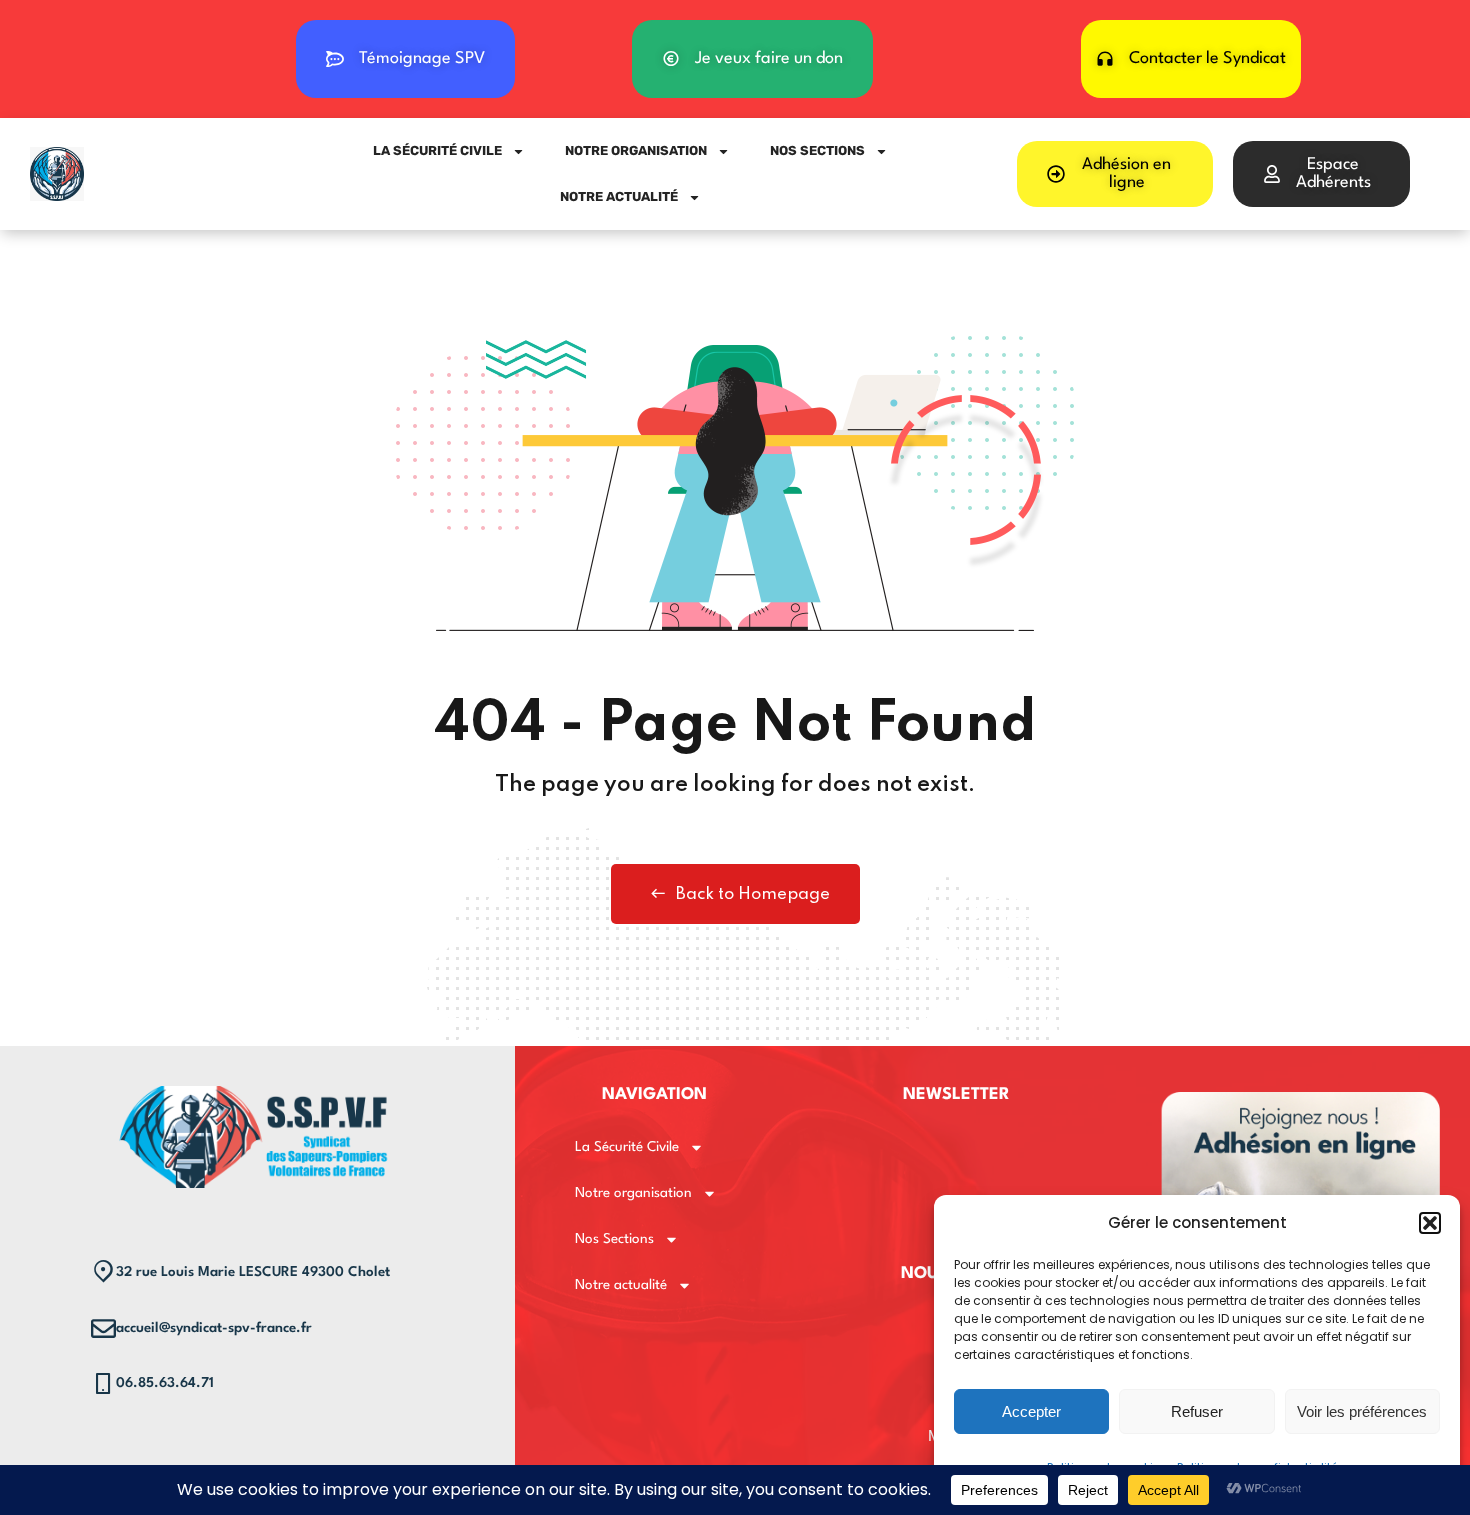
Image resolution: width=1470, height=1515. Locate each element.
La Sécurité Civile (437, 150)
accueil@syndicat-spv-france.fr (214, 1328)
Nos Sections (817, 150)
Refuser (1197, 1411)
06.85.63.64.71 (165, 1383)
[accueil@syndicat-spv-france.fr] (103, 1328)
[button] (1430, 1223)
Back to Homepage (753, 894)
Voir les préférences (1362, 1411)
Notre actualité (619, 196)
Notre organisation (636, 150)
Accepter (1031, 1411)
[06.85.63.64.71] (103, 1383)
